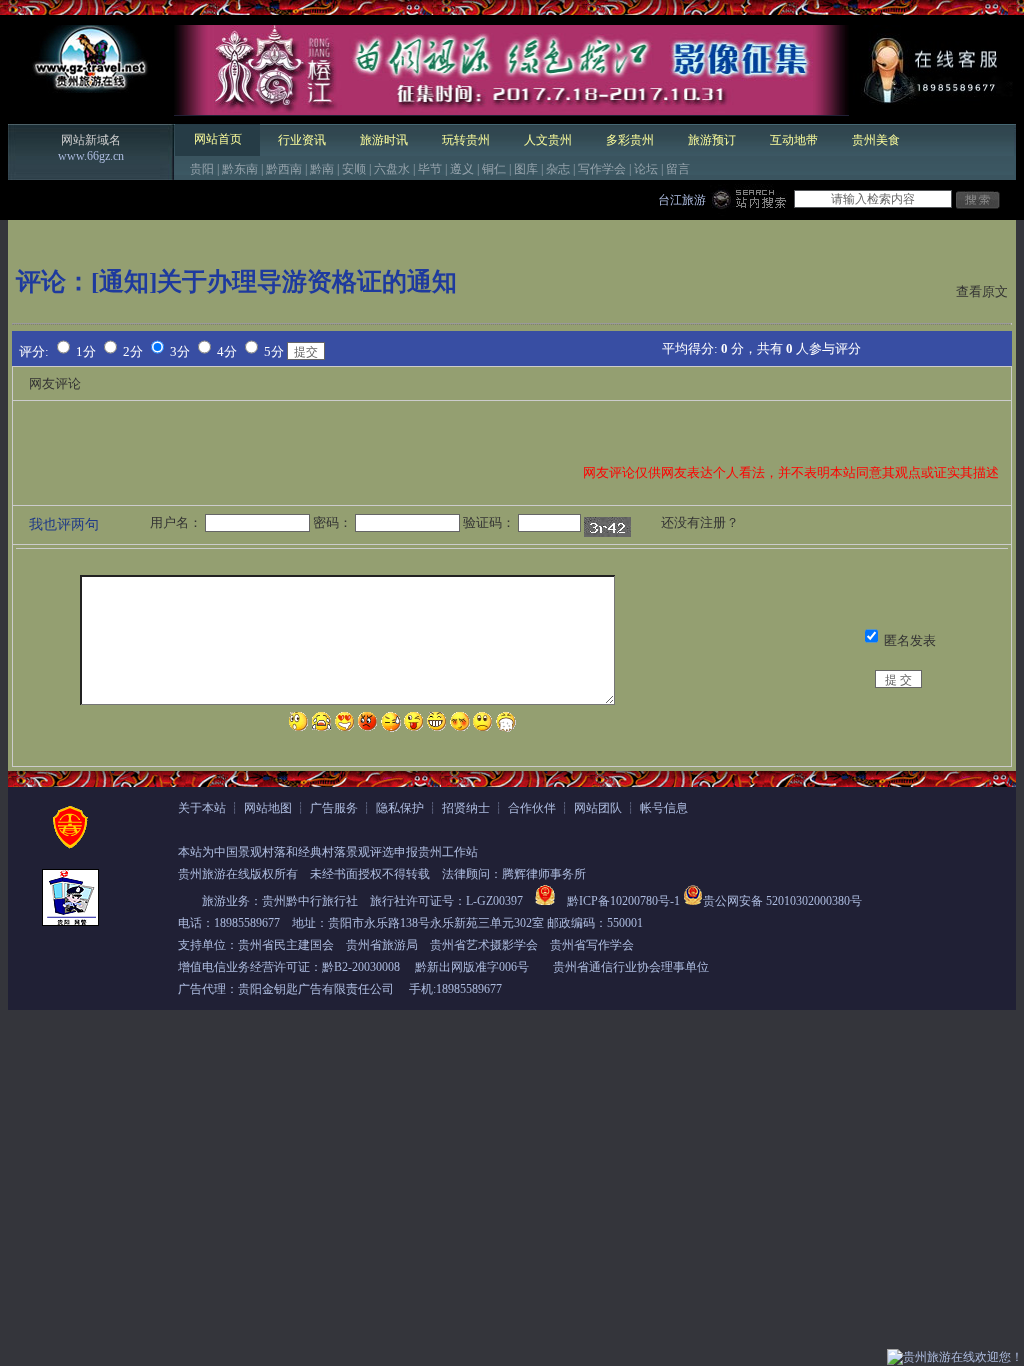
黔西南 (284, 169)
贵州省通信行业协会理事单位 (631, 967)
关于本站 (202, 808)
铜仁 (494, 169)
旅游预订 (712, 140)
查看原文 (982, 291)
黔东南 (240, 169)
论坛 (646, 169)
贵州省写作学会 (592, 945)
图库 (526, 169)
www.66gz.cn (91, 156)
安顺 (354, 169)
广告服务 (334, 808)
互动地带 (794, 140)
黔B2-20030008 (361, 967)
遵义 (462, 169)
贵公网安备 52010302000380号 (782, 901)
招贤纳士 (466, 808)
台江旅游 (682, 200)
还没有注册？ (700, 522)
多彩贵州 (630, 140)
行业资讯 (302, 140)
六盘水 (392, 169)
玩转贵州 (466, 140)
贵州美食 (876, 140)
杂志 (558, 169)
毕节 (430, 169)
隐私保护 (400, 808)
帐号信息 (664, 808)
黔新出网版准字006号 (472, 967)
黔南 (322, 169)
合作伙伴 (532, 808)
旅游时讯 (384, 140)
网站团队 (598, 808)
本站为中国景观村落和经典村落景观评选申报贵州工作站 (328, 852)
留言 (678, 169)
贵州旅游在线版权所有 (238, 874)
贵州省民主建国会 (286, 945)
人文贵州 (548, 140)
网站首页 (218, 139)
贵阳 (202, 169)
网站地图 (268, 808)
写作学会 (602, 169)
